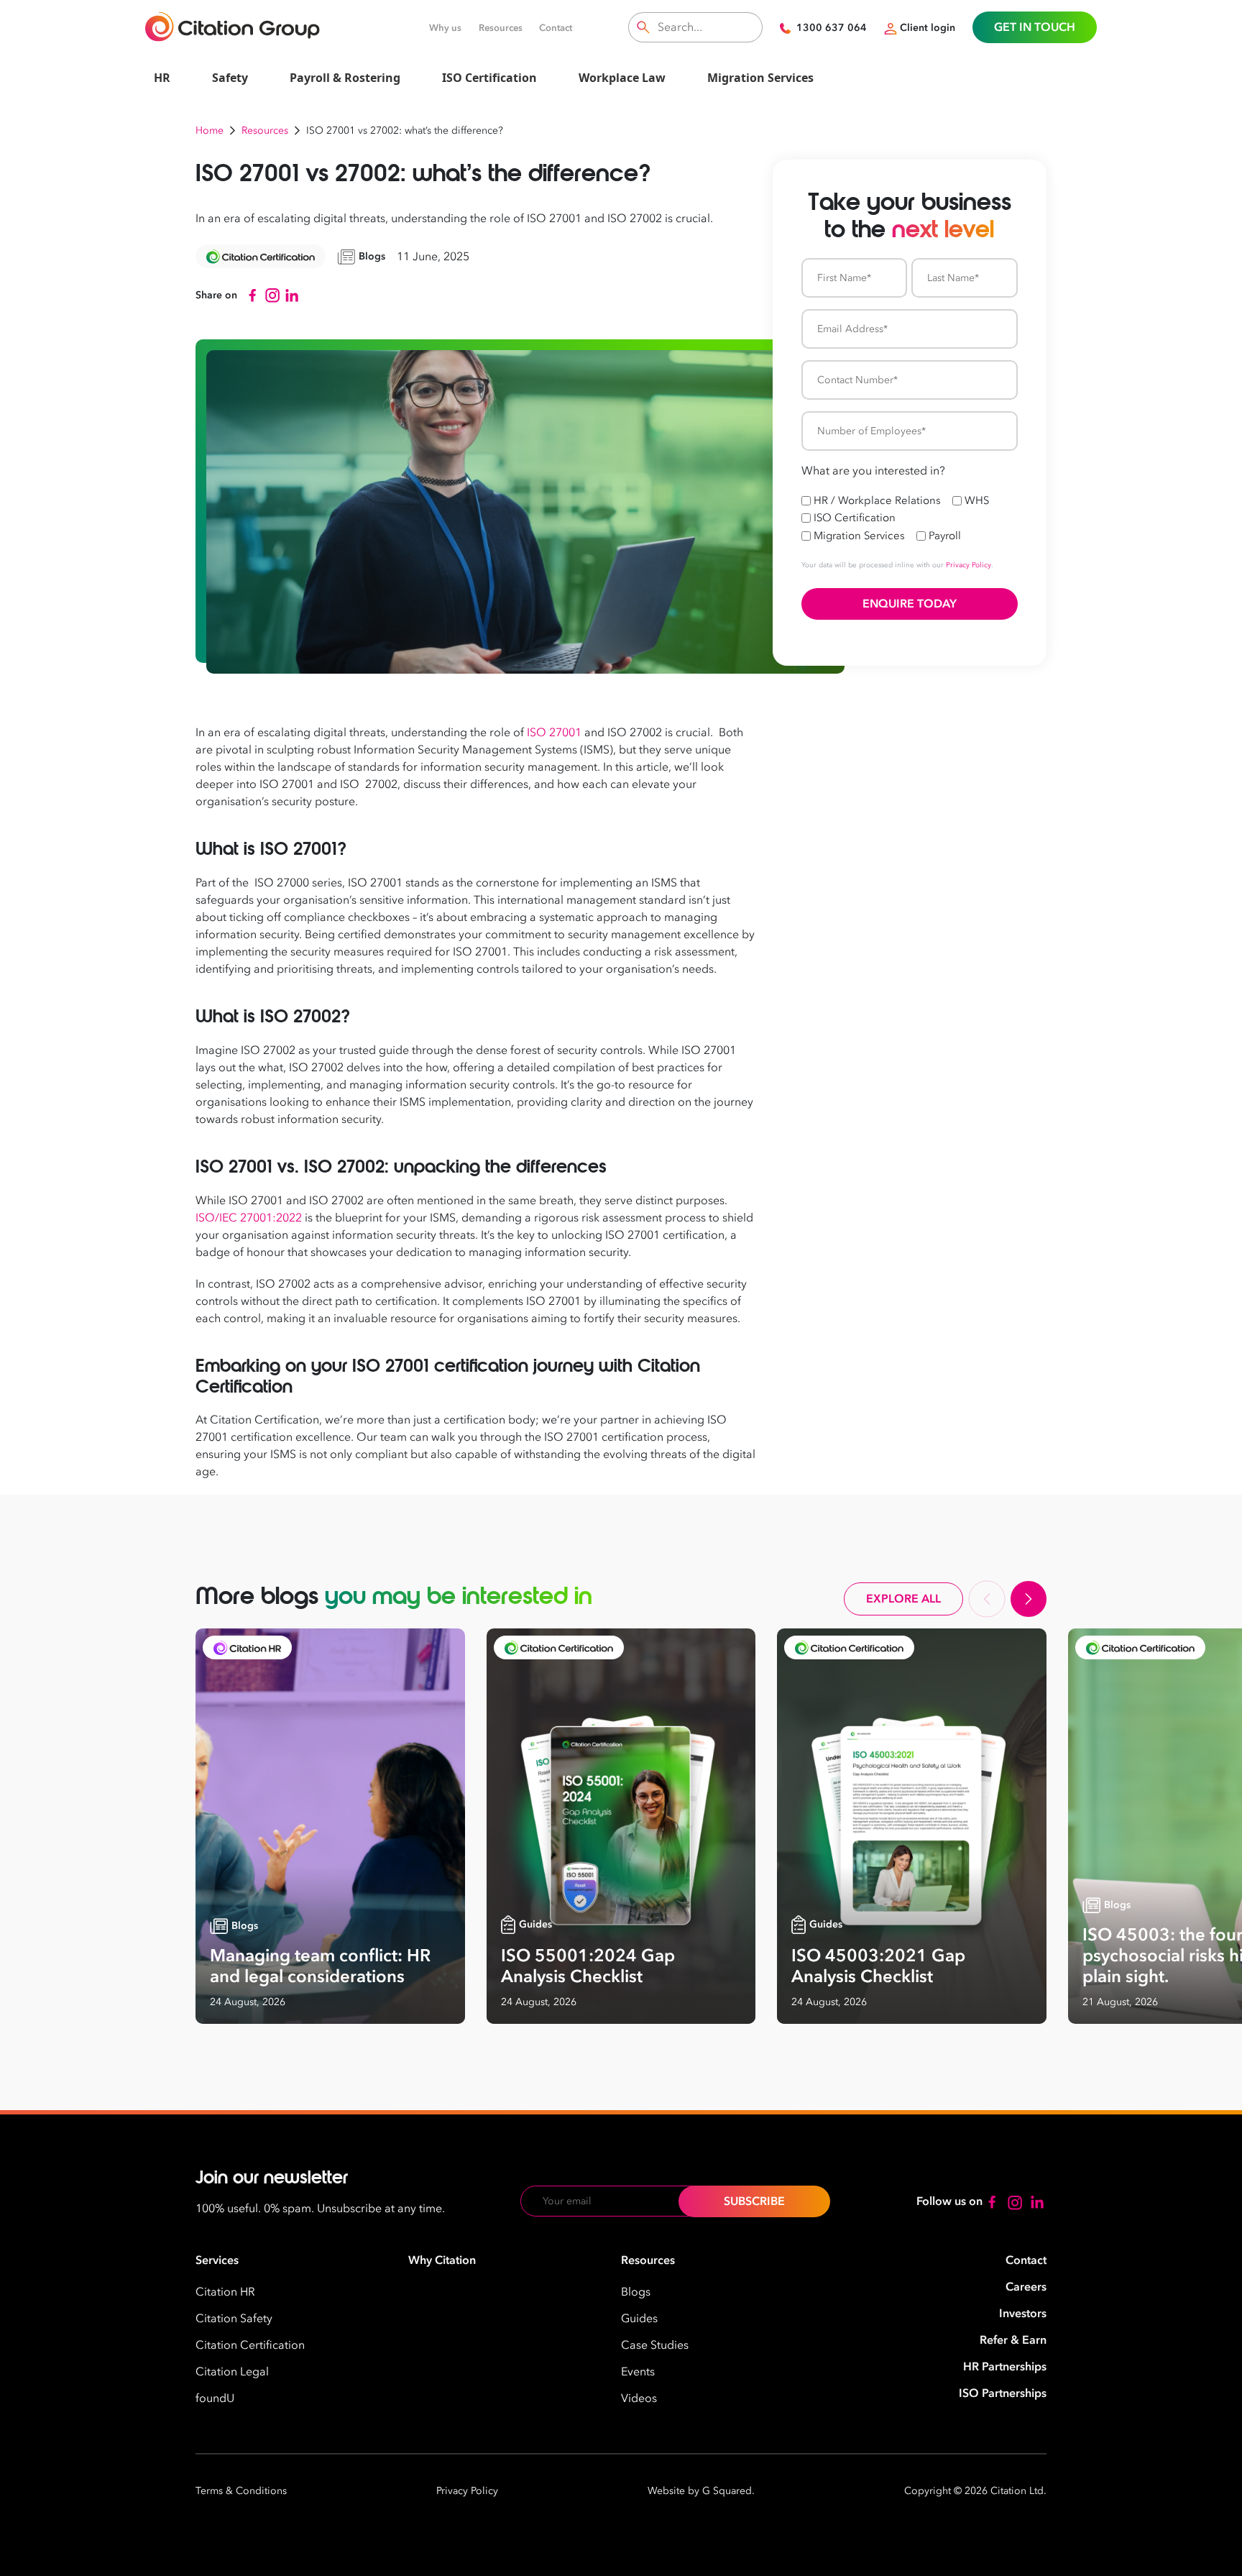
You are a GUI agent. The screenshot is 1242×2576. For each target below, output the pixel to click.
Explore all (903, 1599)
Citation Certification (250, 2345)
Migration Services (760, 78)
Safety (230, 78)
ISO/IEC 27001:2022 (249, 1218)
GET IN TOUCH (1035, 27)
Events (638, 2372)
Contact (556, 28)
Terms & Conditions (241, 2491)
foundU (215, 2398)
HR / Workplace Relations (877, 500)
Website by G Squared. (701, 2491)
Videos (639, 2398)
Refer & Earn (1013, 2340)
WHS (977, 500)
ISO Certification (489, 78)
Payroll (945, 536)
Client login (928, 28)
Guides (639, 2319)
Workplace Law (622, 78)
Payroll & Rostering (345, 78)
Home (210, 130)
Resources (501, 28)
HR (162, 78)
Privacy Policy (969, 565)
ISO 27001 (554, 733)
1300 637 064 (832, 28)
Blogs (636, 2292)
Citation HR (225, 2292)
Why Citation (442, 2260)
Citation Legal (232, 2372)
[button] (987, 1599)
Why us (445, 28)
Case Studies (655, 2345)
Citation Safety (234, 2319)
